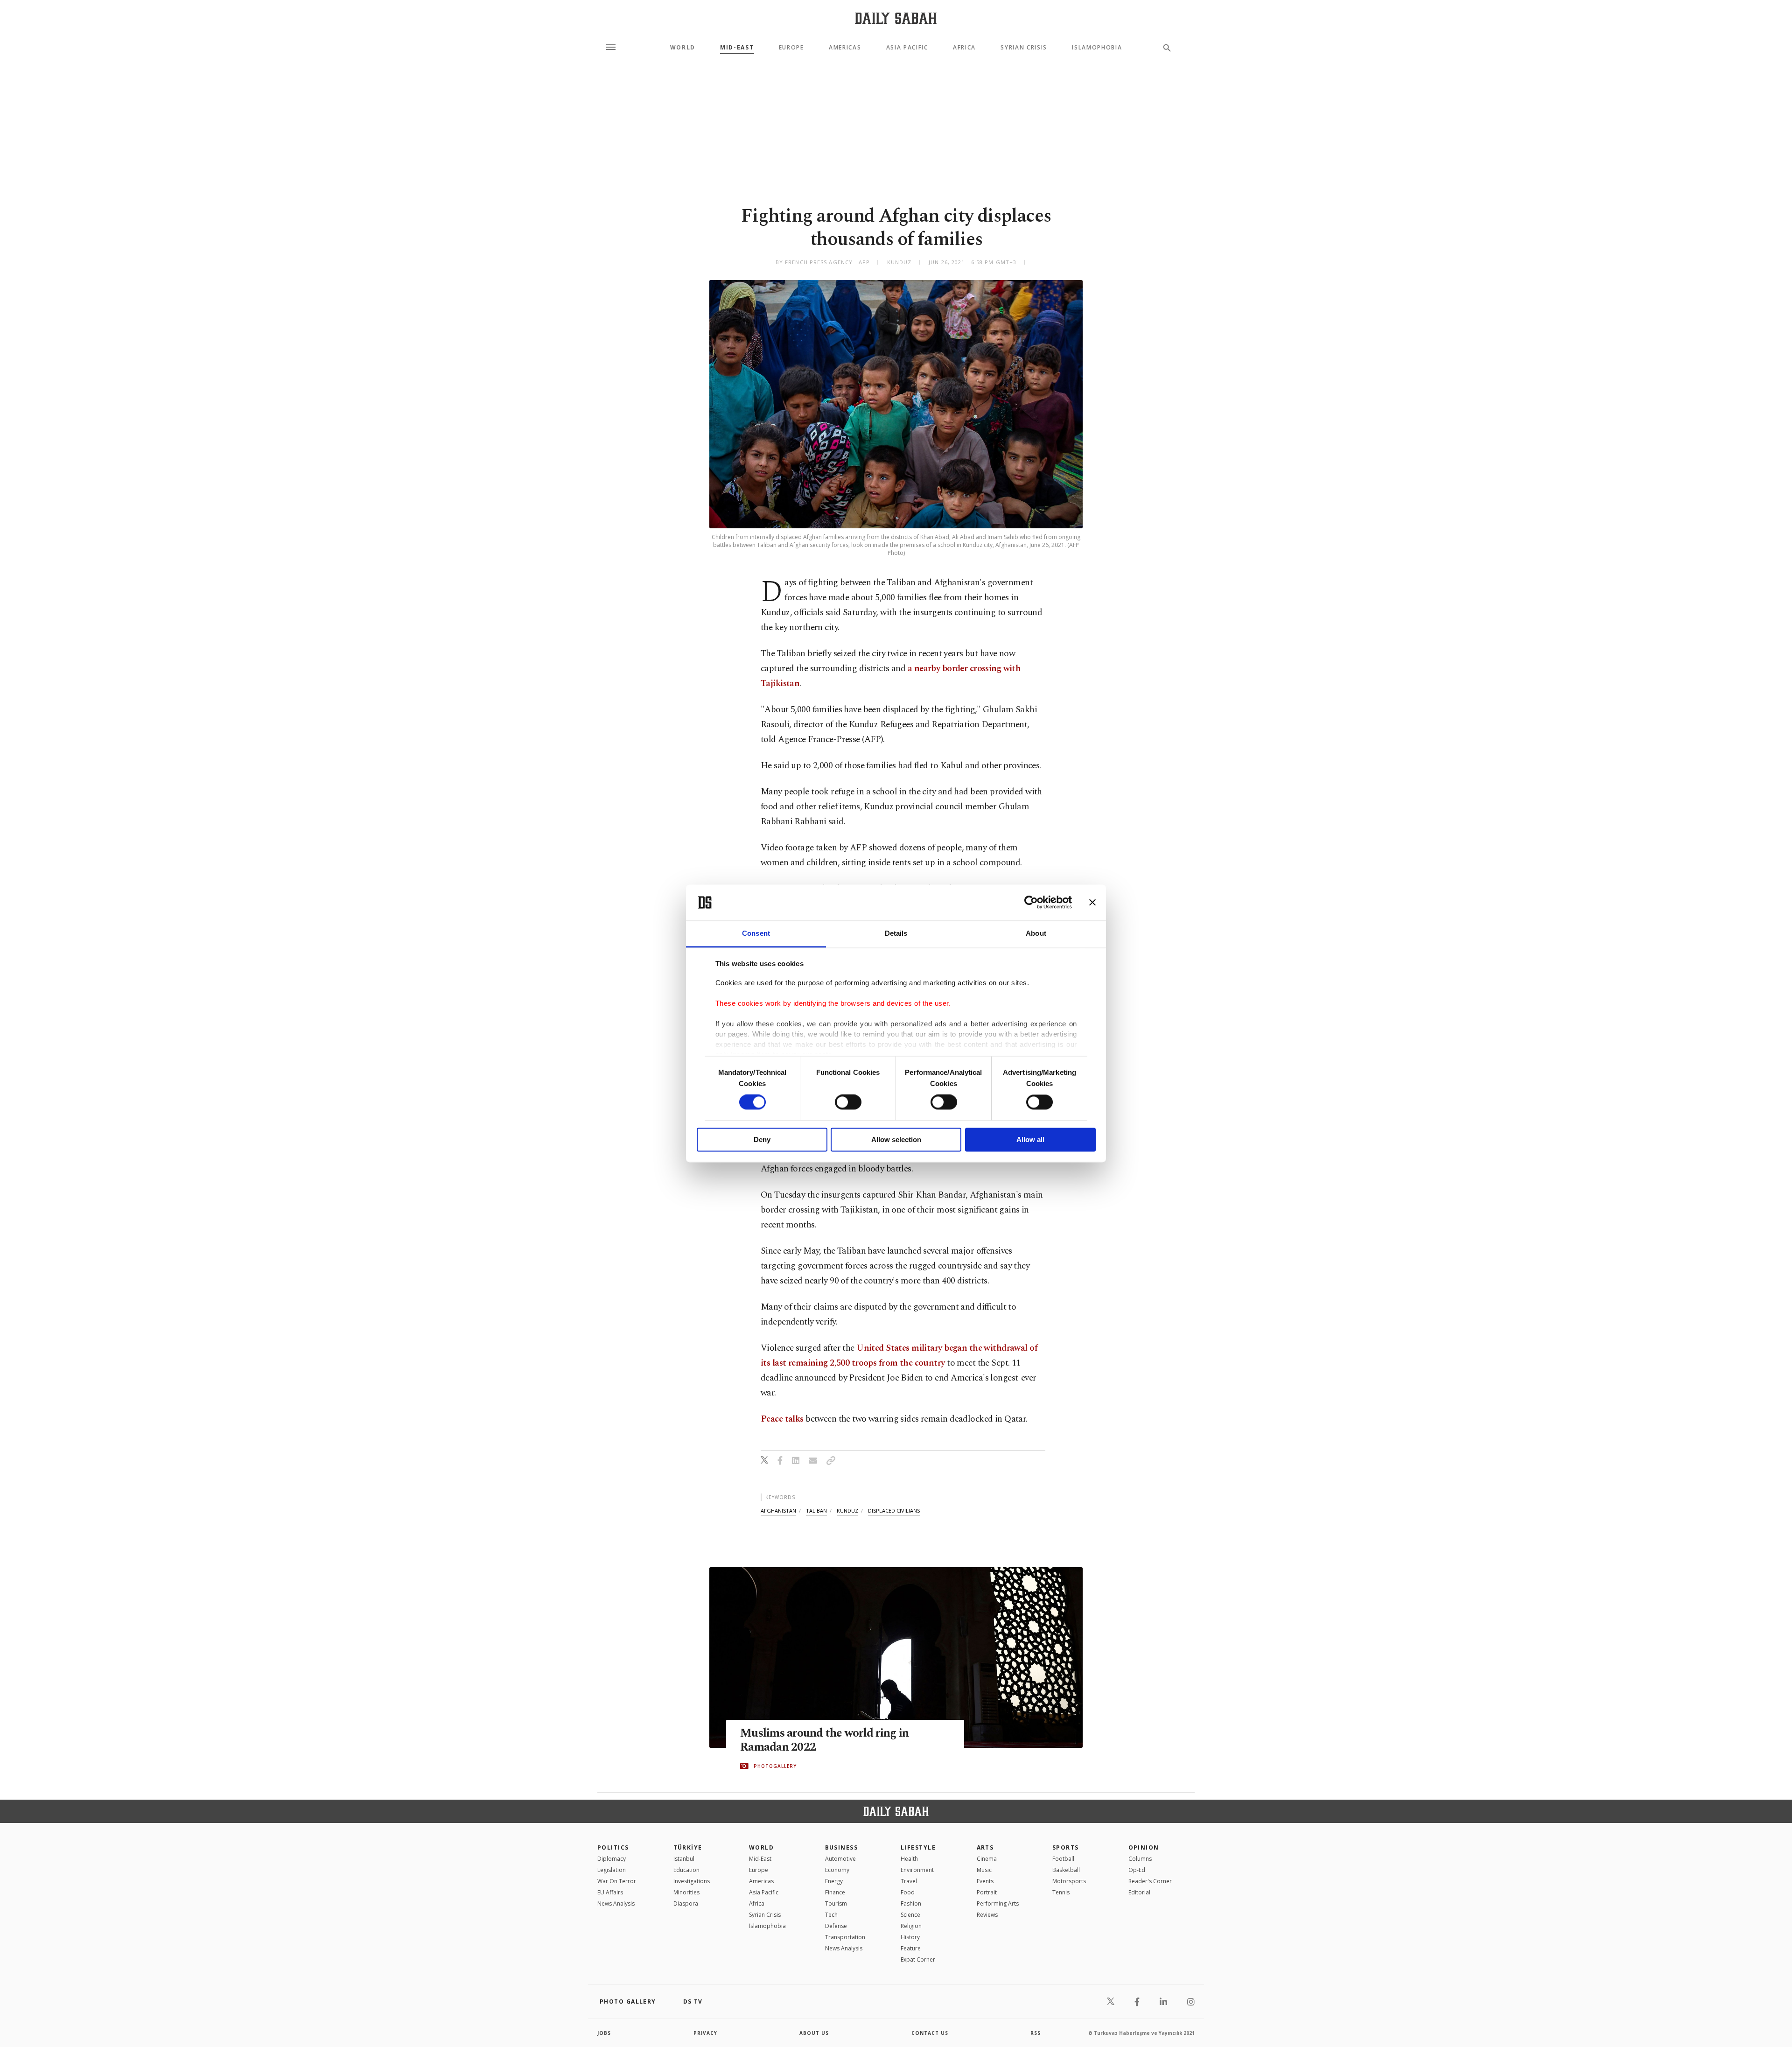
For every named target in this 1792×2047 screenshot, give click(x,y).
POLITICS (613, 1847)
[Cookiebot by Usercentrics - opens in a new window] (1031, 903)
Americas (845, 48)
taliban (816, 1511)
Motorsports (1069, 1881)
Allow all (1030, 1139)
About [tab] (1036, 933)
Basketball (1066, 1870)
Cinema (987, 1859)
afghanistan (778, 1511)
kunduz (847, 1511)
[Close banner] (1092, 903)
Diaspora (686, 1903)
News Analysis (616, 1903)
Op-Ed (1137, 1870)
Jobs (604, 2033)
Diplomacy (612, 1859)
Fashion (911, 1903)
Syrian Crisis (1024, 48)
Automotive (840, 1859)
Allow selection (896, 1139)
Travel (909, 1881)
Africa (964, 48)
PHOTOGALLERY (775, 1766)
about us (814, 2033)
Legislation (612, 1870)
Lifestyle (918, 1847)
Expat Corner (918, 1959)
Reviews (987, 1915)
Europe (791, 48)
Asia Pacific (907, 48)
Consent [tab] (756, 933)
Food (908, 1892)
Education (686, 1870)
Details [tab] (896, 933)
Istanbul (684, 1859)
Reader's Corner (1150, 1881)
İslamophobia (767, 1926)
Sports (1066, 1847)
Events (985, 1881)
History (910, 1937)
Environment (917, 1870)
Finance (835, 1892)
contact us (930, 2033)
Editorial (1139, 1892)
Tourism (836, 1903)
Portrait (987, 1892)
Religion (911, 1926)
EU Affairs (610, 1892)
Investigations (692, 1881)
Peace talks (782, 1419)
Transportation (845, 1937)
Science (910, 1915)
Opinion (1144, 1847)
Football (1063, 1859)
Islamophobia (1097, 48)
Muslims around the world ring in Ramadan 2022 (824, 1740)
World (683, 48)
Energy (834, 1881)
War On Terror (617, 1881)
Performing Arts (998, 1903)
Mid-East (737, 48)
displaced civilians (894, 1511)
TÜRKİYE (688, 1847)
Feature (911, 1948)
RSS (1036, 2033)
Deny (762, 1139)
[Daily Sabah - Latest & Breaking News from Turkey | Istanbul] (896, 18)
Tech (831, 1915)
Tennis (1061, 1892)
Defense (836, 1926)
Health (909, 1859)
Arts (985, 1847)
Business (842, 1847)
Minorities (686, 1892)
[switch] (848, 1102)
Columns (1140, 1859)
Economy (837, 1870)
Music (984, 1870)
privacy (705, 2033)
